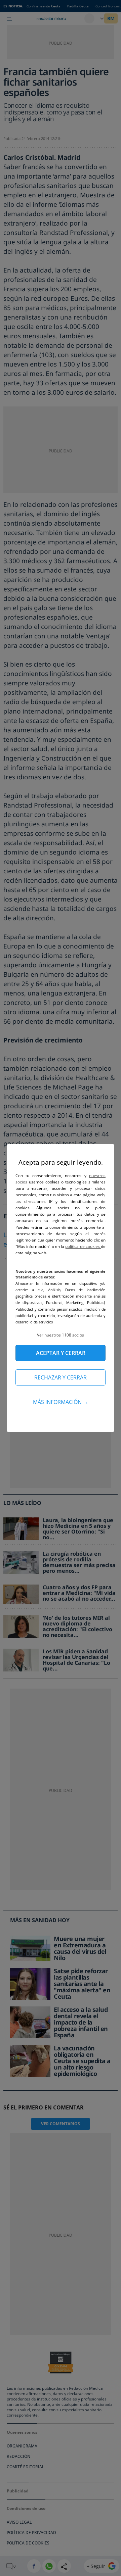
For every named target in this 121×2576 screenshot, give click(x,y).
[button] (61, 1335)
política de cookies (83, 1246)
